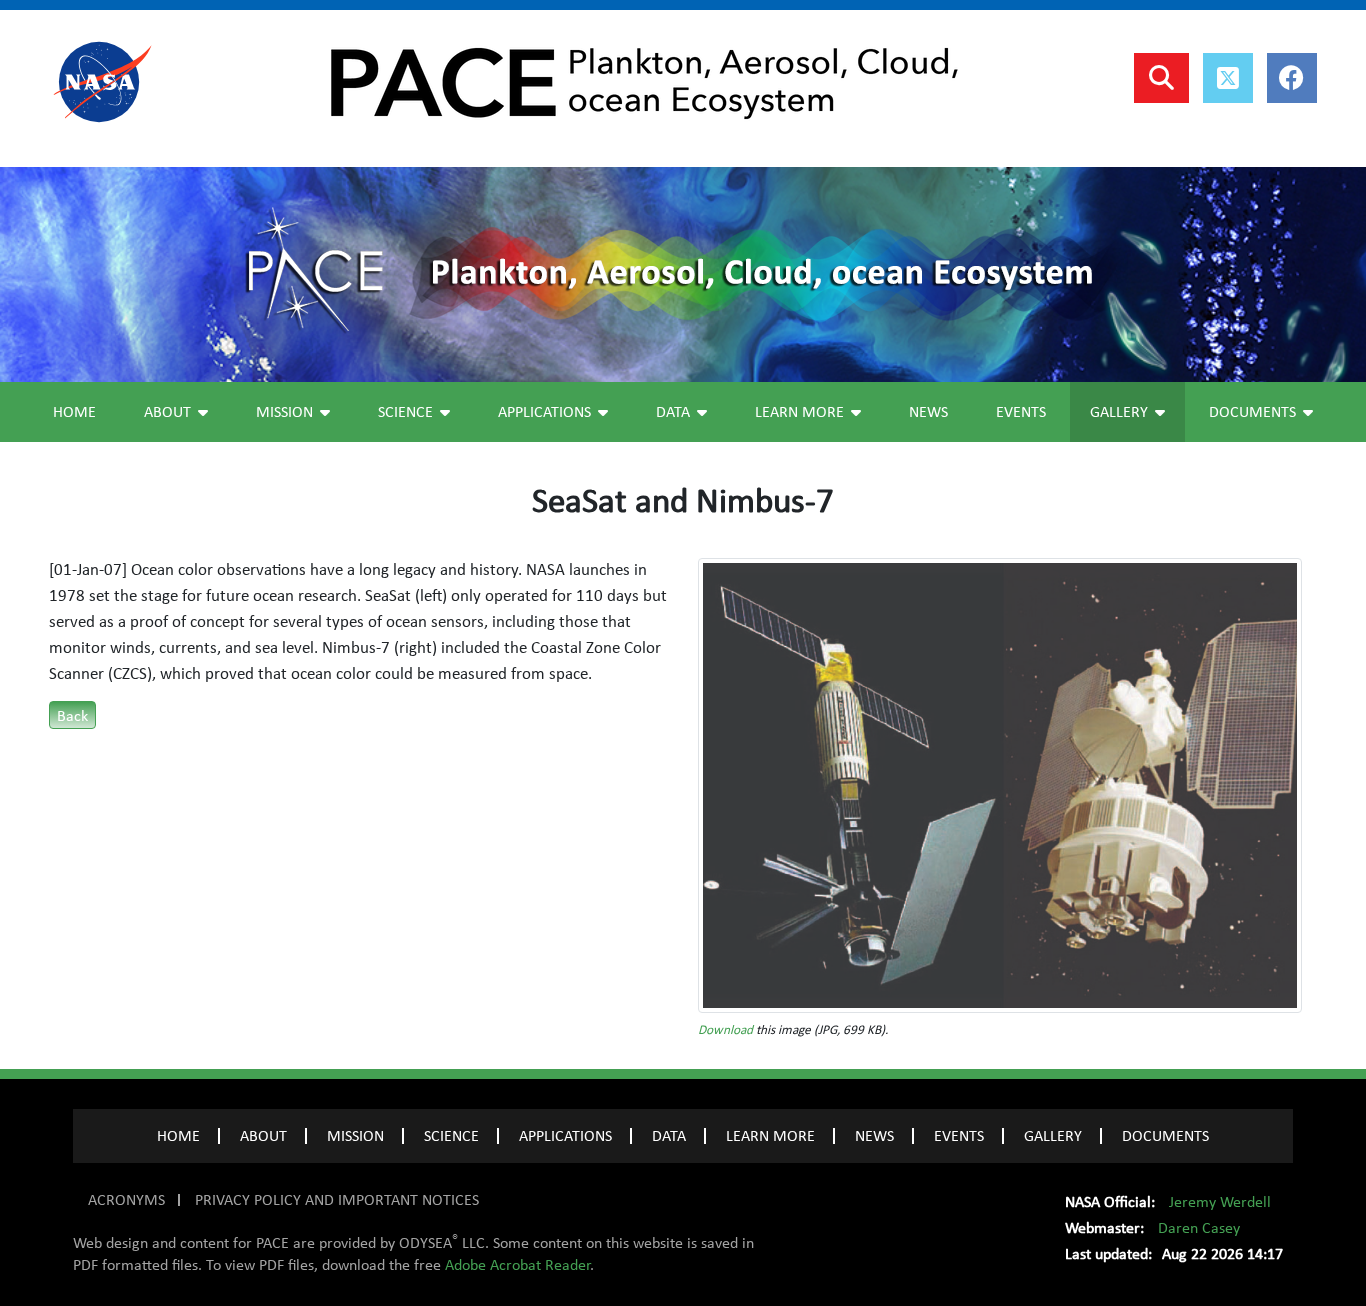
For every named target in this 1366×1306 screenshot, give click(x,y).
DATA (669, 1136)
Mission (284, 412)
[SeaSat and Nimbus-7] (1000, 784)
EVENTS (959, 1136)
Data (673, 412)
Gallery (1119, 412)
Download (725, 1030)
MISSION (355, 1136)
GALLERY (1053, 1136)
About (167, 412)
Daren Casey (1199, 1228)
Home (74, 412)
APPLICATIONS (565, 1136)
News (928, 412)
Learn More (799, 412)
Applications (544, 412)
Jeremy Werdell (1220, 1202)
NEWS (874, 1136)
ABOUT (263, 1136)
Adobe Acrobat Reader (517, 1265)
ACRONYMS (126, 1200)
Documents (1252, 412)
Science (405, 412)
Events (1021, 412)
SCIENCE (451, 1136)
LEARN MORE (770, 1136)
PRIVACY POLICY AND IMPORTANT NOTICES (337, 1200)
